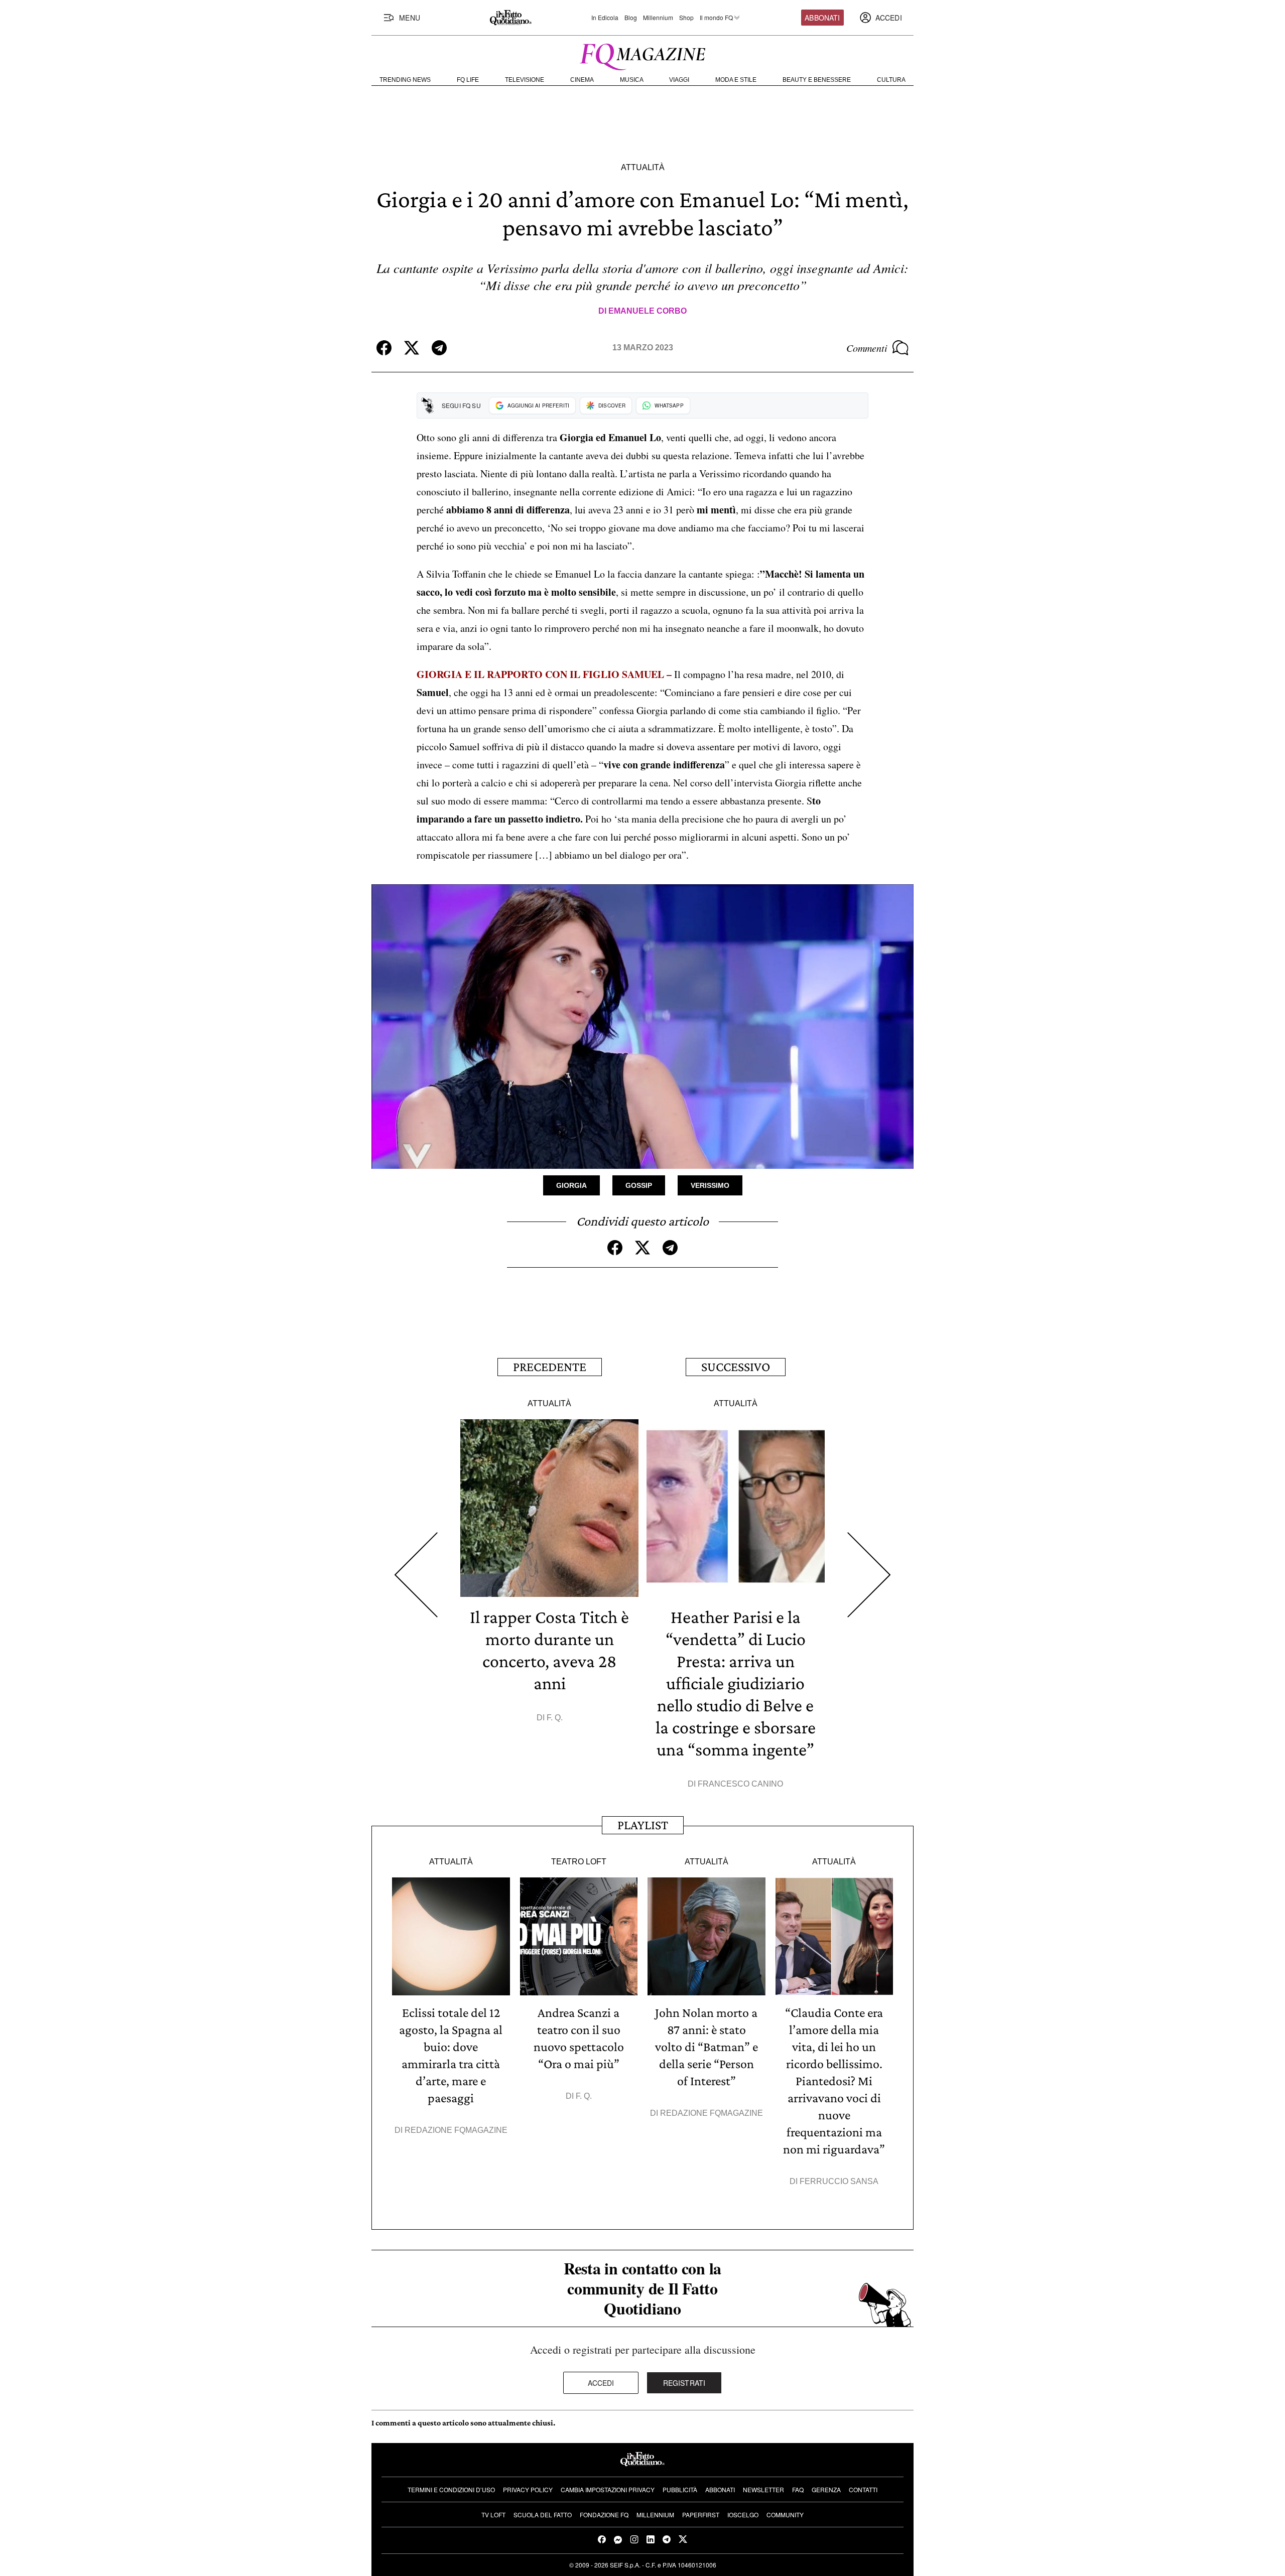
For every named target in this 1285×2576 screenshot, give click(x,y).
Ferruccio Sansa (839, 2181)
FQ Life (468, 80)
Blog (631, 18)
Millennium (658, 18)
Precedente (550, 1367)
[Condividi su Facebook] (384, 348)
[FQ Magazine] (642, 55)
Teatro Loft (579, 1862)
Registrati (684, 2383)
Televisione (525, 80)
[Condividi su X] (412, 348)
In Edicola (605, 18)
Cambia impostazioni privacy (608, 2489)
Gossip (639, 1185)
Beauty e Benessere (817, 80)
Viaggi (679, 80)
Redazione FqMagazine (456, 2130)
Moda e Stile (736, 80)
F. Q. (555, 1718)
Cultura (891, 80)
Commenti (867, 348)
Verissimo (710, 1185)
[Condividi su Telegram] (439, 348)
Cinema (582, 80)
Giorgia (571, 1185)
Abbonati (822, 18)
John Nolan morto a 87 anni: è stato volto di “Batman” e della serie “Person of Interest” (706, 2047)
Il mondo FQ (716, 18)
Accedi (601, 2383)
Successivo (736, 1367)
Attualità (643, 167)
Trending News (405, 80)
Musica (632, 80)
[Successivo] (869, 1575)
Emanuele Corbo (648, 311)
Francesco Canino (740, 1784)
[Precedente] (416, 1575)
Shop (686, 18)
